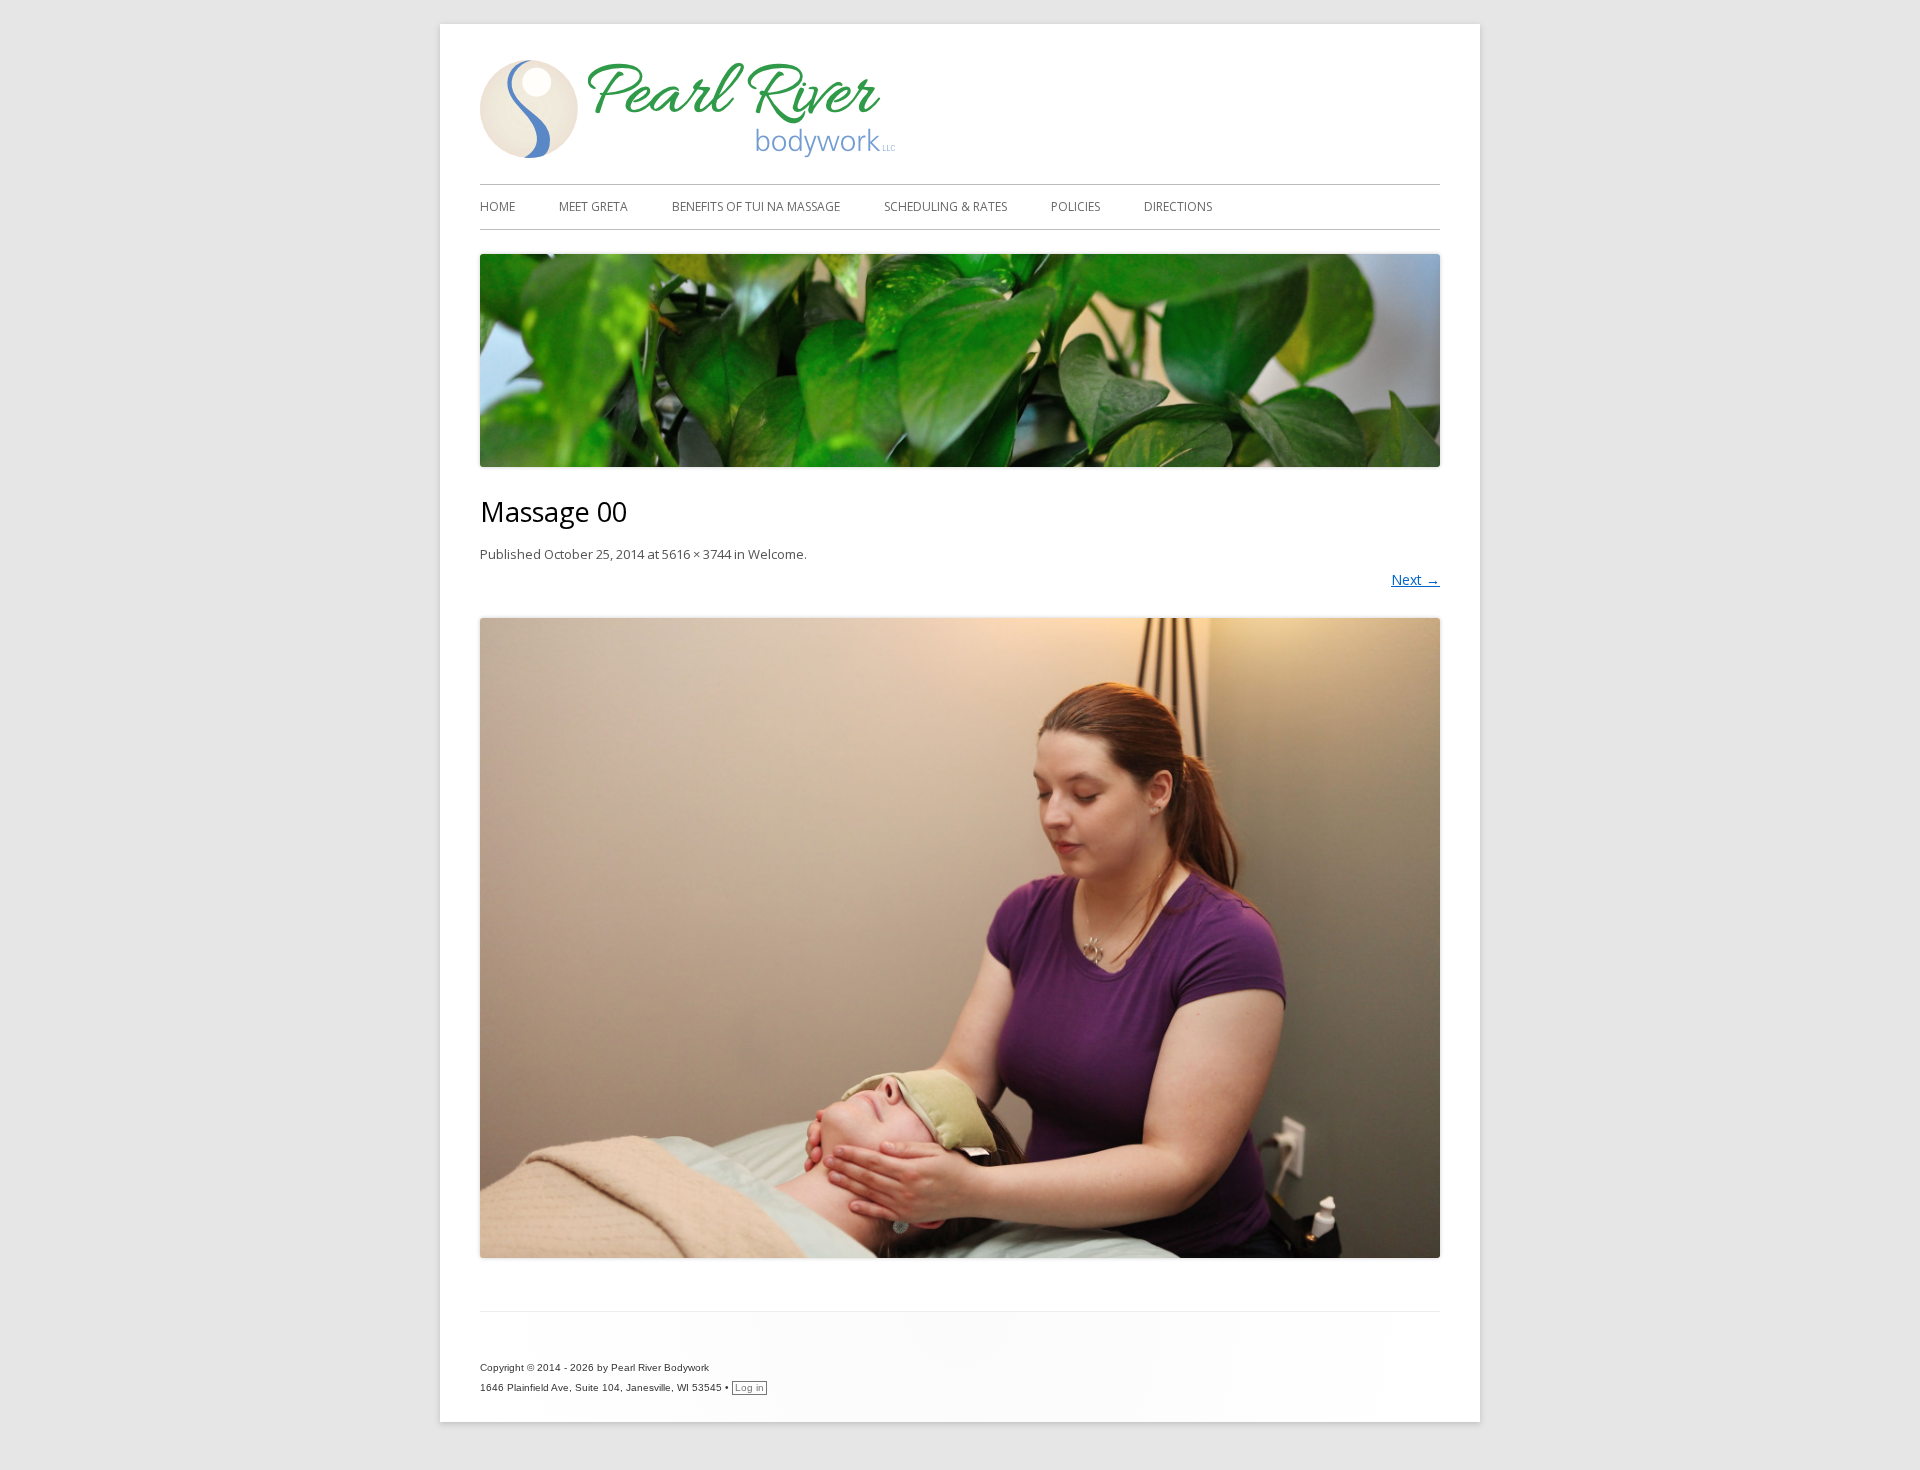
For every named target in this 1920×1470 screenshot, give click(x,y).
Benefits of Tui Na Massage (756, 206)
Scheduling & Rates (945, 206)
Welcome (776, 554)
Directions (1178, 206)
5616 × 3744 (696, 554)
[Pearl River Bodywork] (687, 152)
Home (497, 206)
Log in (749, 1387)
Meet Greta (593, 206)
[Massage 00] (960, 937)
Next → (1415, 579)
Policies (1075, 206)
